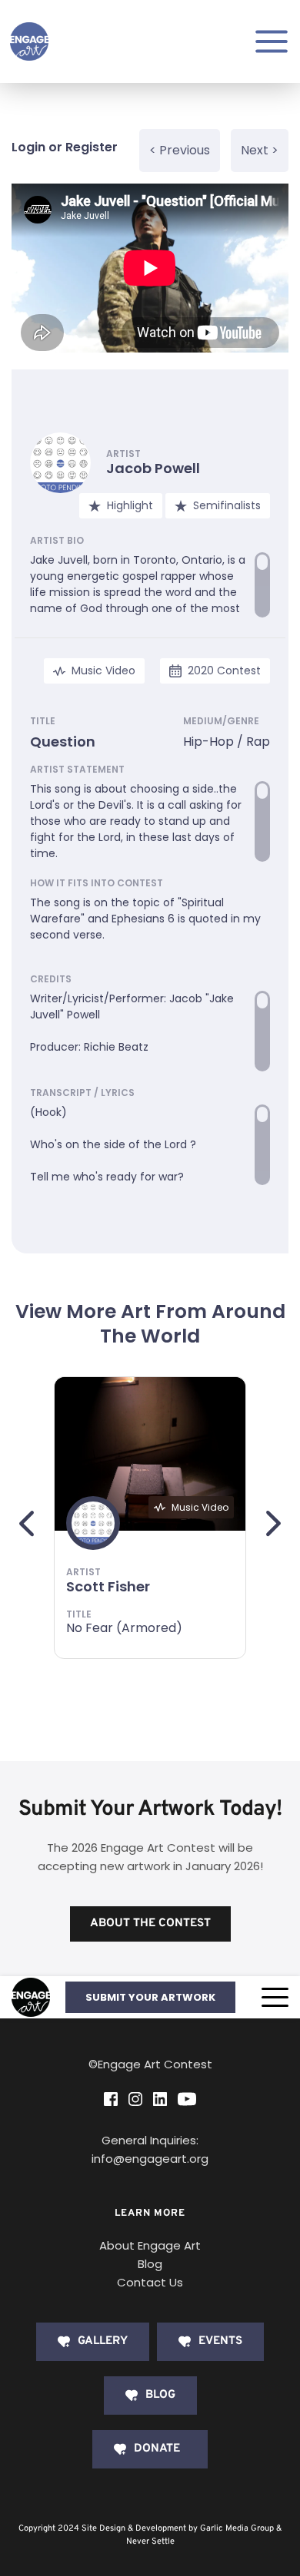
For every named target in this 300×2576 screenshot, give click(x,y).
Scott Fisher (108, 1586)
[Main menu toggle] (272, 41)
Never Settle (150, 2541)
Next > (260, 150)
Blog (150, 2264)
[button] (275, 1997)
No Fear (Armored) (124, 1628)
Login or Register (65, 147)
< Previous (180, 150)
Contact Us (150, 2282)
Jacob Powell (153, 468)
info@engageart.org (150, 2159)
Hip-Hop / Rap (227, 742)
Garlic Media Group (237, 2528)
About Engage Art (150, 2245)
